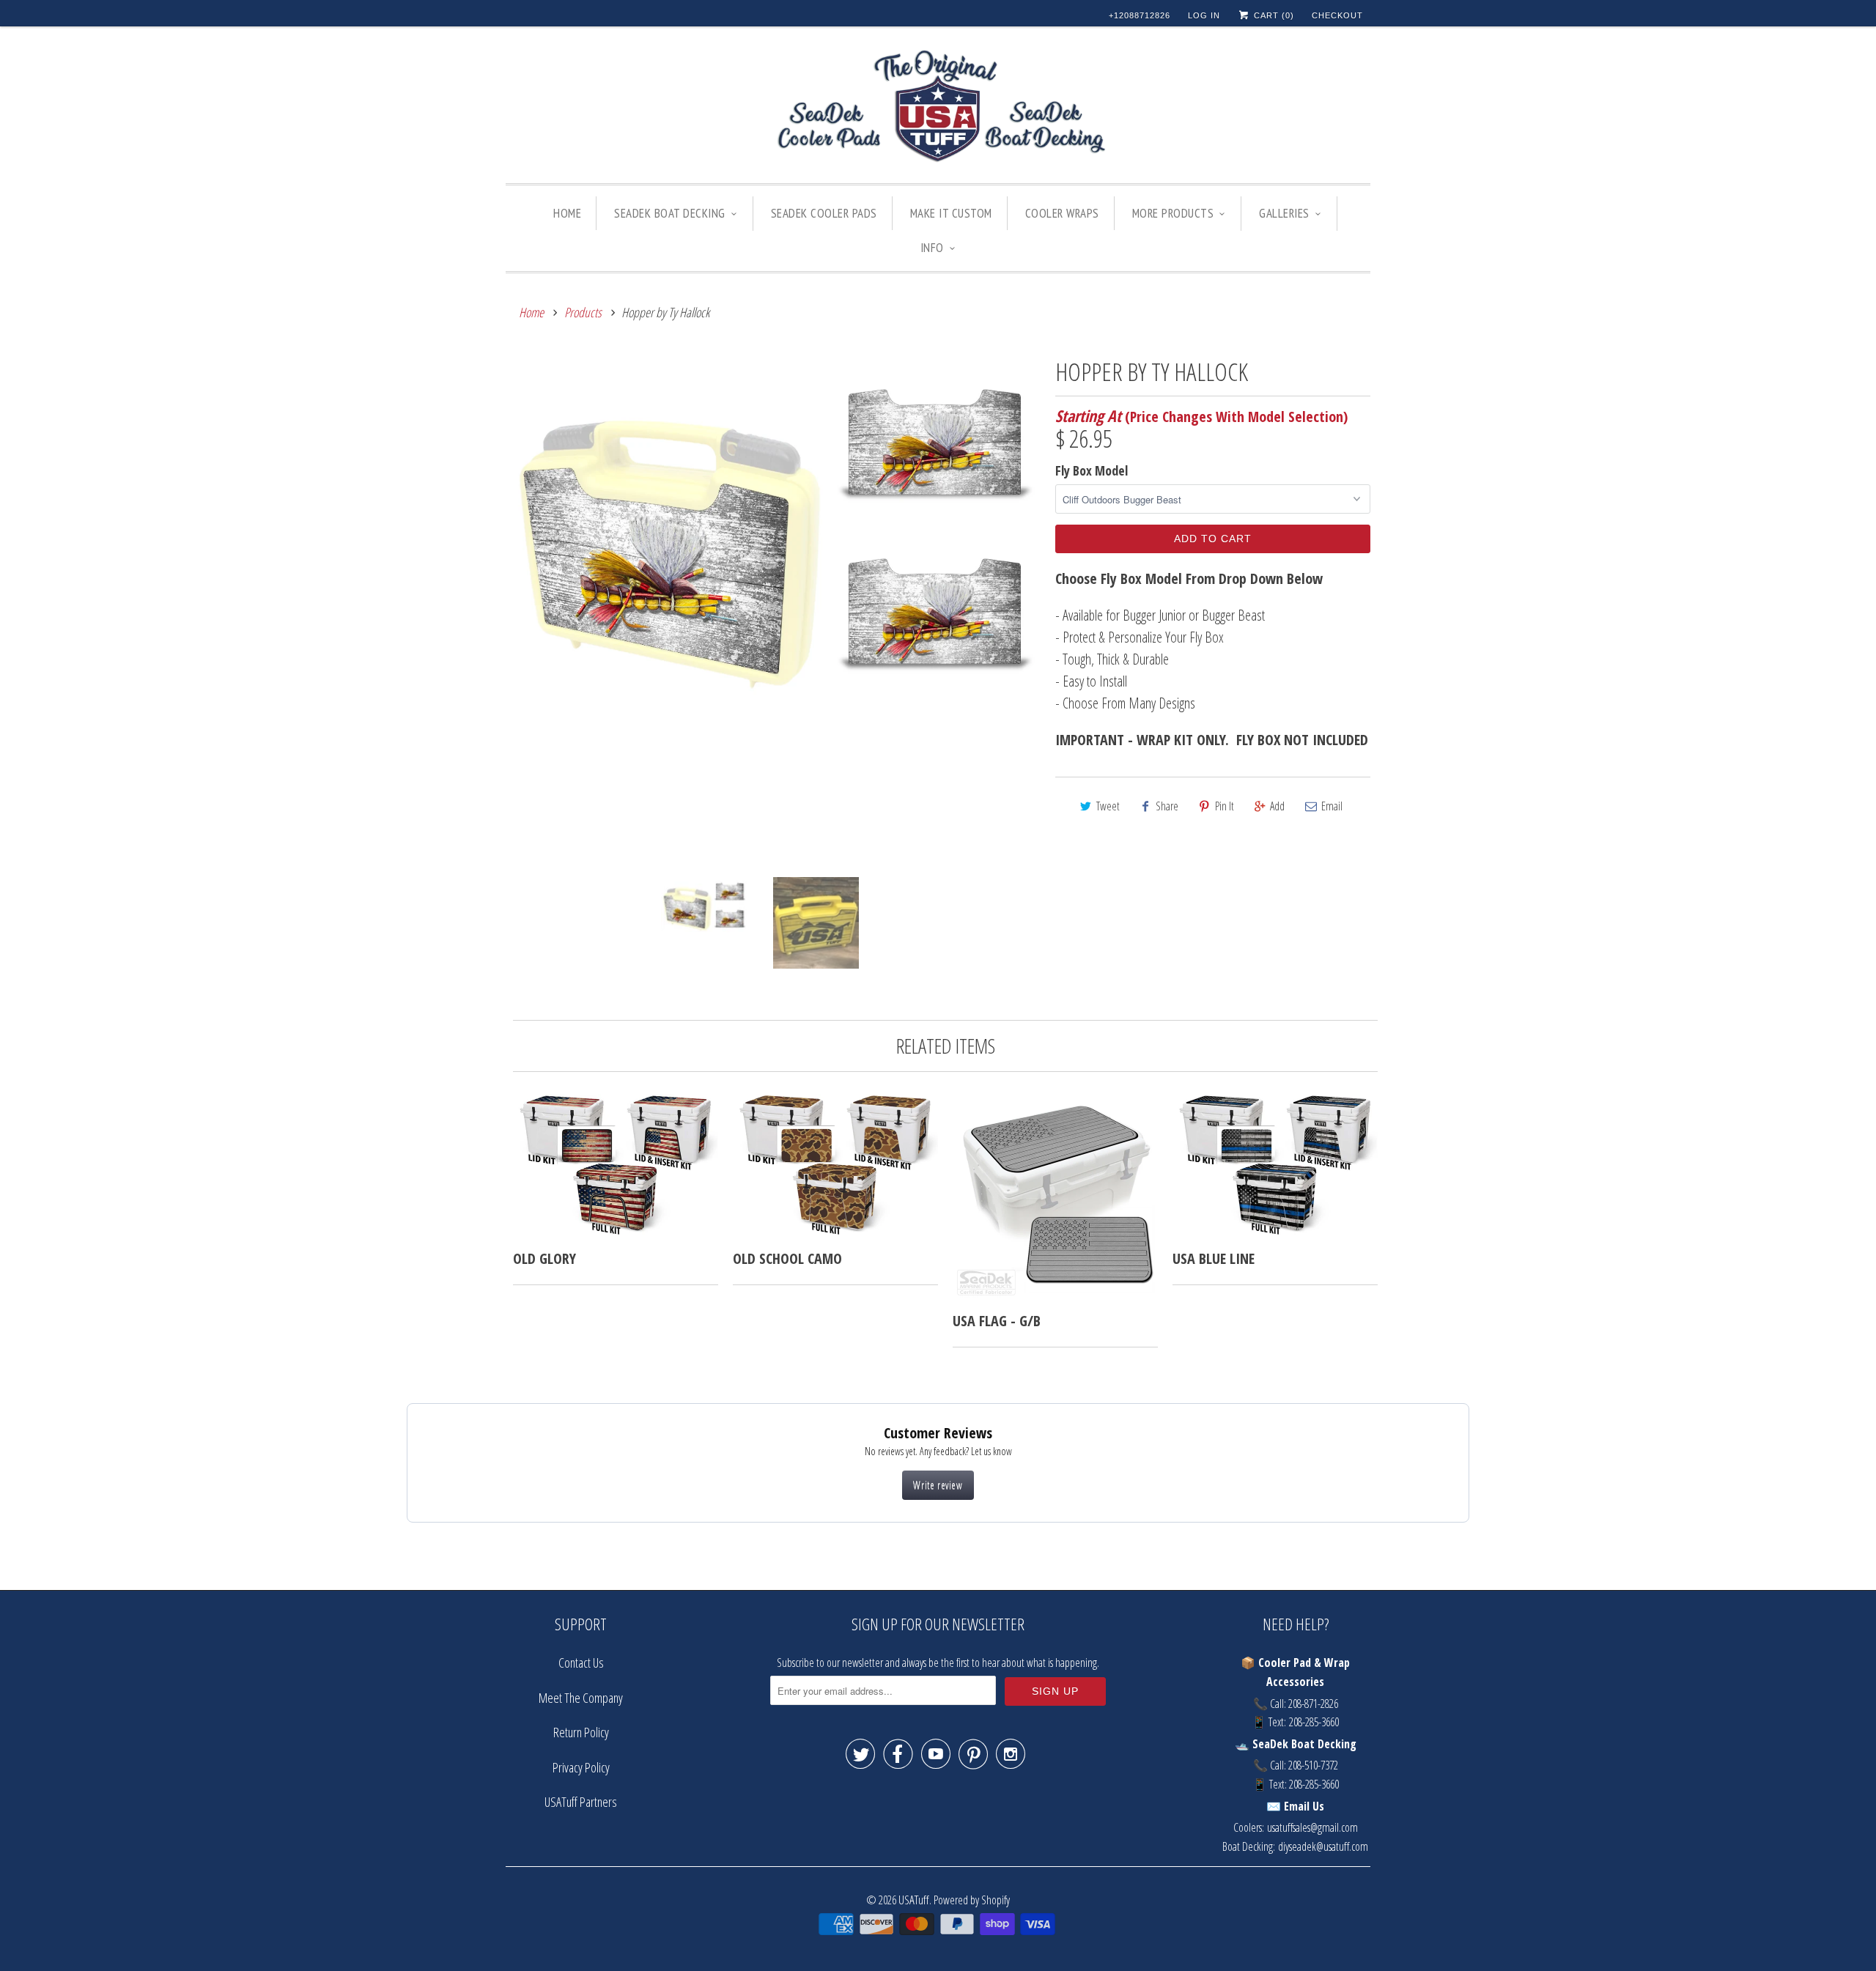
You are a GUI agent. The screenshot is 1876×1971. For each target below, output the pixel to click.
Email (1332, 806)
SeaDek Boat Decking (670, 213)
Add (1277, 806)
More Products (1173, 213)
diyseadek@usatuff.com (1323, 1846)
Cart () (1273, 15)
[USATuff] (938, 108)
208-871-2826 (1313, 1704)
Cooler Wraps (1062, 213)
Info (932, 248)
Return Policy (581, 1732)
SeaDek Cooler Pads (824, 213)
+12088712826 (1140, 15)
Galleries (1284, 213)
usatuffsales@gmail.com (1312, 1827)
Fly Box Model (1092, 470)
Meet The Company (581, 1698)
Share (1167, 806)
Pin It (1225, 806)
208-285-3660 (1314, 1722)
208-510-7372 (1313, 1765)
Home (567, 213)
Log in (1204, 15)
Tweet (1108, 806)
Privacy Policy (581, 1767)
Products (583, 312)
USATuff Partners (581, 1802)
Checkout (1337, 15)
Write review (938, 1485)
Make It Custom (951, 213)
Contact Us (581, 1663)
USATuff (914, 1900)
